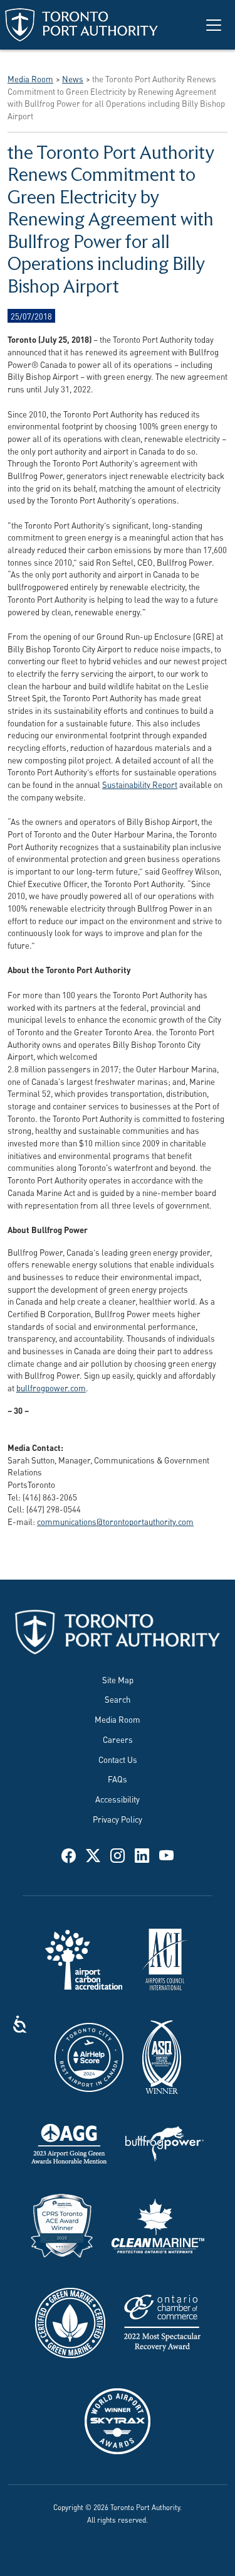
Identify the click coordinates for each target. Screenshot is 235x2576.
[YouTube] (166, 1855)
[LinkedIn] (142, 1855)
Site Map (118, 1679)
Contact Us (118, 1759)
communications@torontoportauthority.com (115, 1521)
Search (118, 1699)
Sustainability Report (140, 784)
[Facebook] (69, 1855)
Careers (118, 1739)
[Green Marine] (70, 2321)
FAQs (118, 1778)
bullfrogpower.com (51, 1387)
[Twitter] (93, 1855)
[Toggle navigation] (214, 25)
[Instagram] (118, 1855)
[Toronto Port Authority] (81, 25)
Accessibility (118, 1798)
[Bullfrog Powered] (164, 2142)
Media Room (118, 1719)
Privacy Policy (118, 1819)
